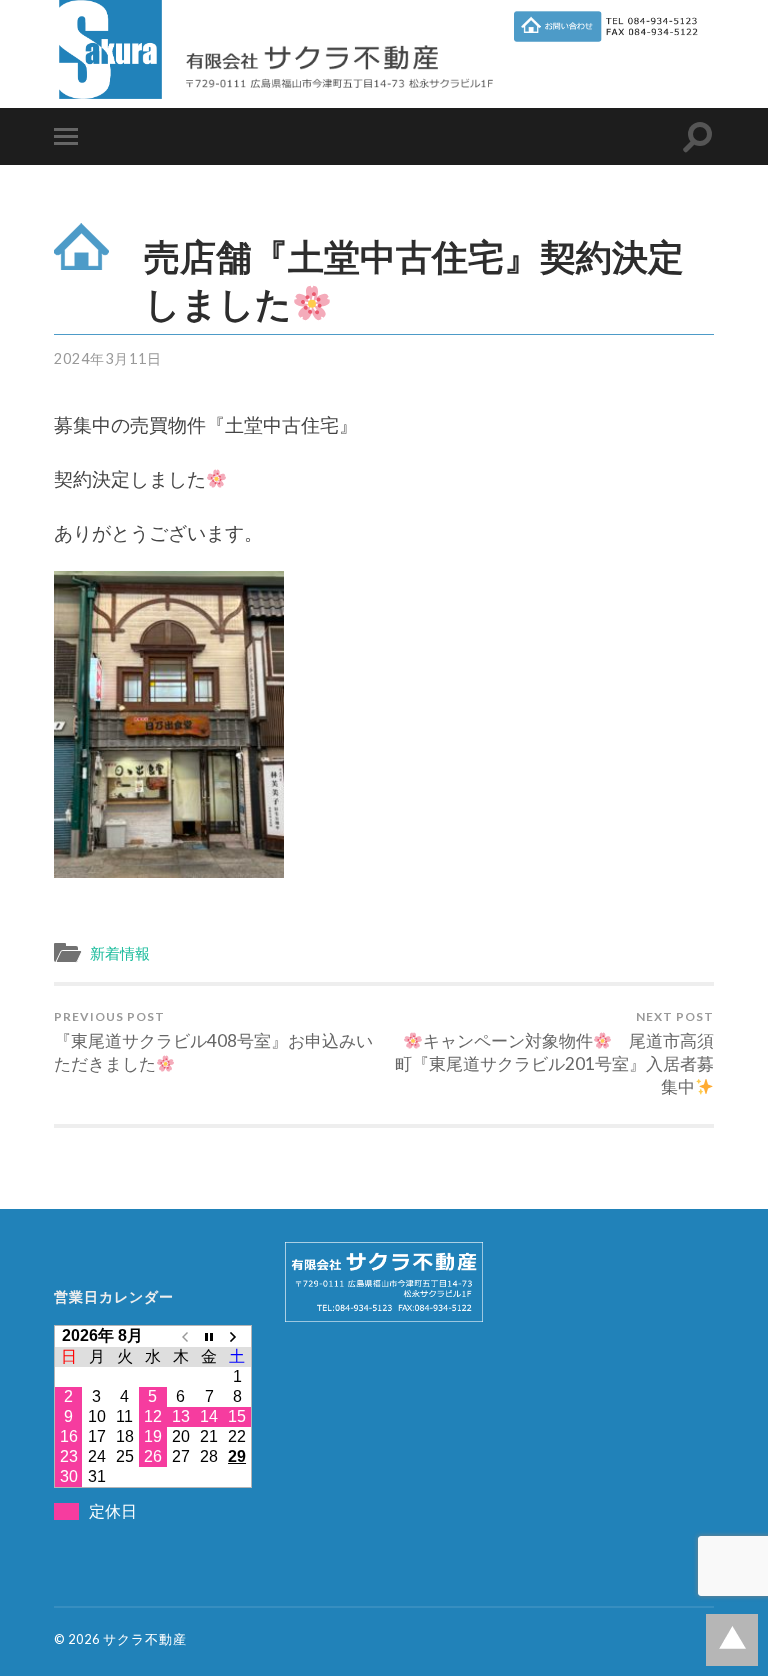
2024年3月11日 (108, 358)
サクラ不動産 (145, 1639)
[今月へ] (209, 1335)
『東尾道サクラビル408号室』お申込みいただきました (213, 1041)
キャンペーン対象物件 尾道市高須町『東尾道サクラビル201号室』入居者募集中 (554, 1053)
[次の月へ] (237, 1335)
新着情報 (120, 953)
